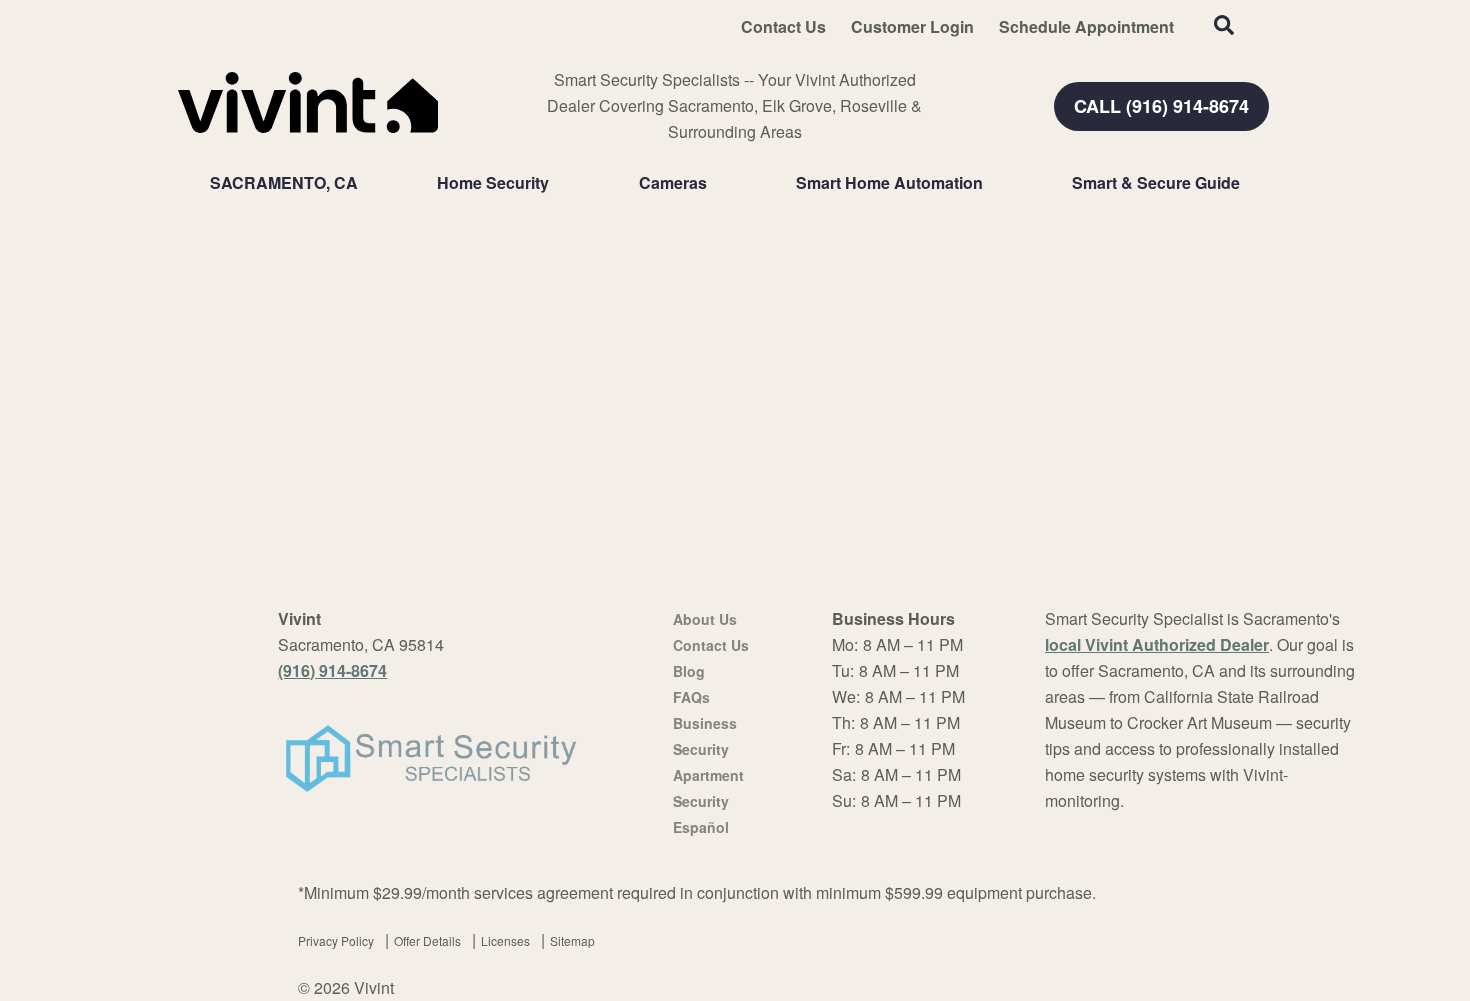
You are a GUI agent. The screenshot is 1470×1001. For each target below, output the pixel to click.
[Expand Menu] (559, 183)
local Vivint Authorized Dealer (1157, 644)
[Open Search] (1224, 25)
